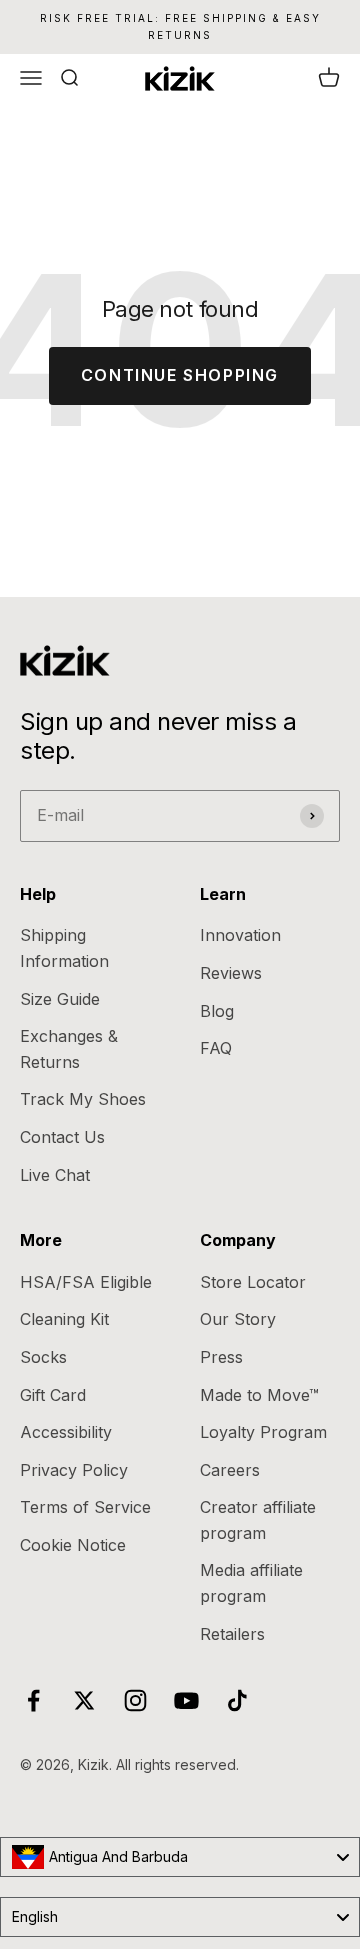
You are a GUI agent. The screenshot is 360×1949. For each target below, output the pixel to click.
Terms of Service (85, 1507)
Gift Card (53, 1395)
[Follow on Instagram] (135, 1700)
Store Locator (253, 1282)
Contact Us (62, 1137)
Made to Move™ (259, 1395)
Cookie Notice (73, 1545)
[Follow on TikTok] (237, 1700)
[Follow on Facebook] (33, 1700)
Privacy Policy (74, 1470)
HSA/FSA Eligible (86, 1282)
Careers (230, 1470)
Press (221, 1357)
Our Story (238, 1319)
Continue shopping (180, 375)
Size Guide (60, 999)
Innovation (240, 935)
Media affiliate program (251, 1583)
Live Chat (55, 1175)
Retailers (232, 1634)
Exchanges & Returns (69, 1049)
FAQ (216, 1048)
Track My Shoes (83, 1099)
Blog (217, 1011)
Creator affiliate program (258, 1520)
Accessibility (66, 1432)
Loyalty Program (263, 1432)
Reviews (231, 973)
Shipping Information (64, 948)
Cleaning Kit (64, 1319)
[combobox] (180, 1857)
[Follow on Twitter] (84, 1700)
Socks (43, 1357)
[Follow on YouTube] (186, 1700)
